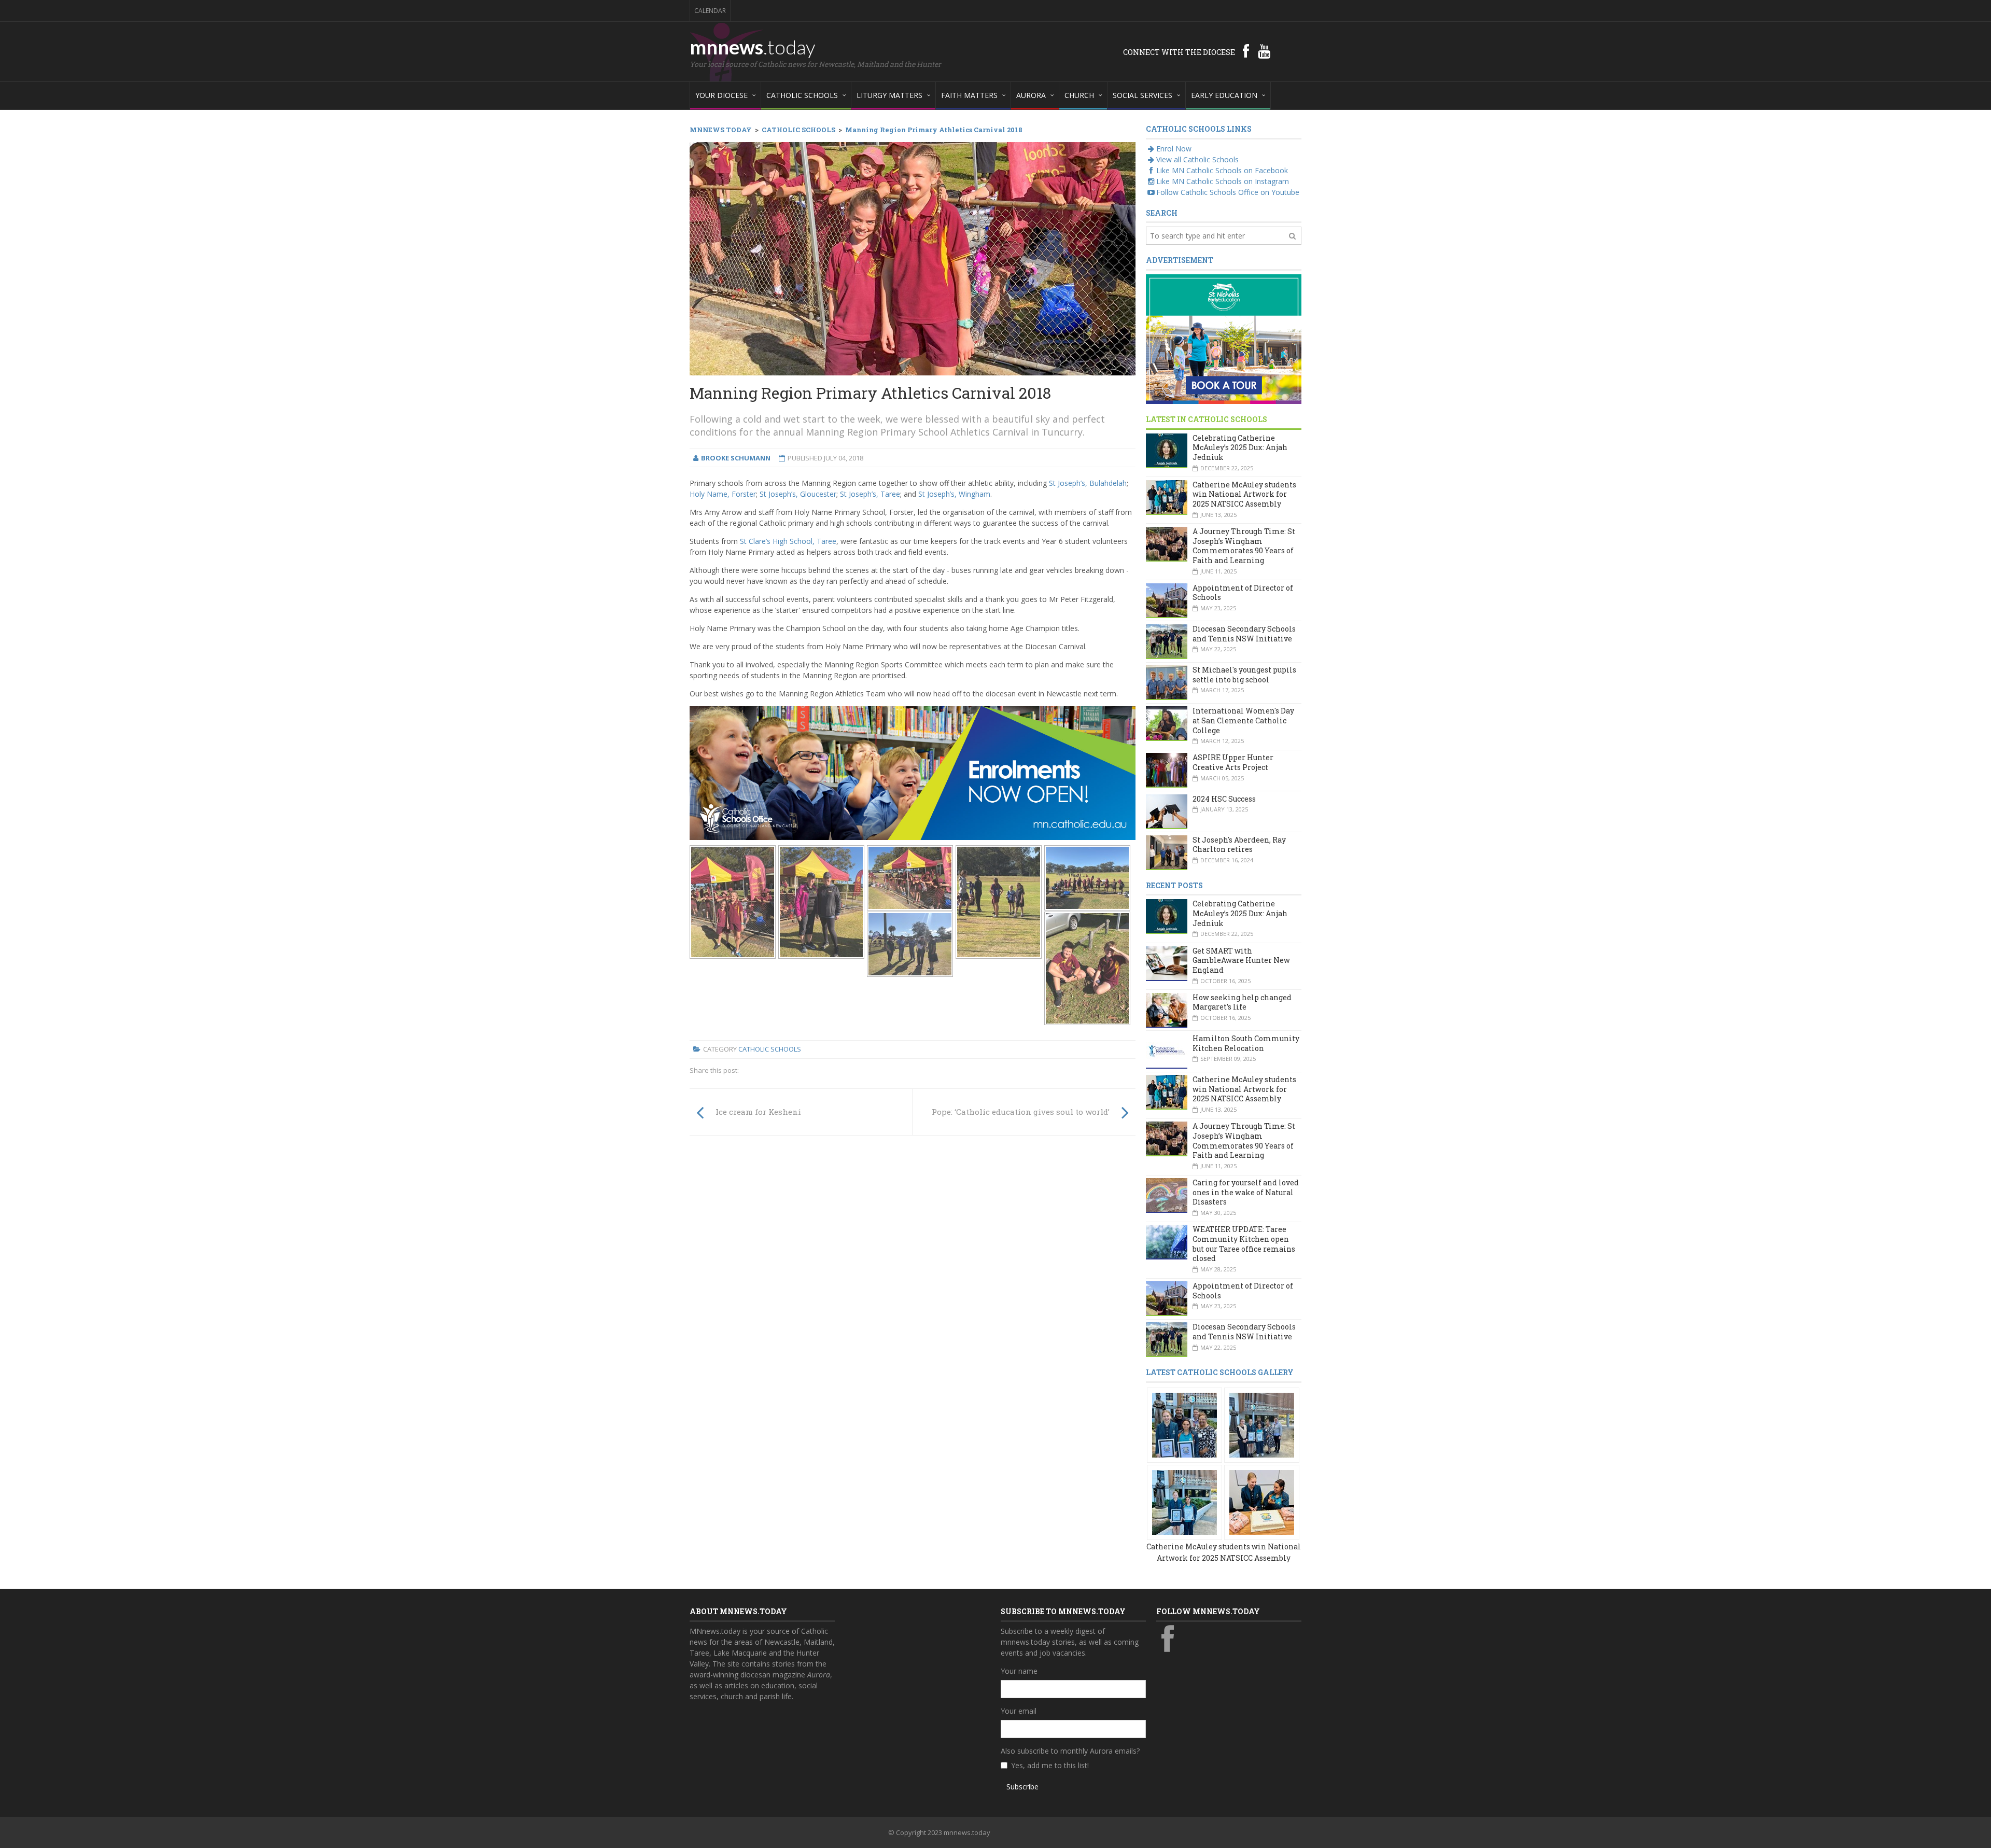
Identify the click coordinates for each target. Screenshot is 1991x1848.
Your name (1019, 1671)
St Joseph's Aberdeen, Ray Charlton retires (1239, 845)
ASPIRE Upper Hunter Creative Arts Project (1233, 762)
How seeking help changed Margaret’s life (1242, 1002)
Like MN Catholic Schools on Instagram (1223, 181)
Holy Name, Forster (723, 494)
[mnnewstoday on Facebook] (1246, 51)
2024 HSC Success (1224, 799)
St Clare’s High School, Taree (788, 541)
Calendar (710, 11)
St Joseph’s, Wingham (954, 494)
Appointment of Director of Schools (1243, 593)
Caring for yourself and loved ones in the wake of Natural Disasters (1246, 1192)
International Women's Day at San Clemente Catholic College (1243, 720)
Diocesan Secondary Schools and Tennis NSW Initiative (1244, 634)
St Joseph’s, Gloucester (798, 494)
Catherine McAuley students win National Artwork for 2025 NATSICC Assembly (1244, 494)
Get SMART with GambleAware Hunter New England (1241, 960)
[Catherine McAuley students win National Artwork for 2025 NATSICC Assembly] (1184, 1424)
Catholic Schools (770, 1049)
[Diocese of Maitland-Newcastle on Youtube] (1264, 51)
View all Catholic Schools (1197, 159)
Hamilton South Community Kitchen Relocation (1246, 1043)
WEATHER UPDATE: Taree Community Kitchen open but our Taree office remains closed (1244, 1244)
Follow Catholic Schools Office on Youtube (1228, 192)
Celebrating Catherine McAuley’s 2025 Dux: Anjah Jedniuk (1240, 447)
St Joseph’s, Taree (870, 494)
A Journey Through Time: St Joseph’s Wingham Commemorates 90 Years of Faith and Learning (1244, 546)
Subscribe (1022, 1787)
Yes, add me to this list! (1050, 1765)
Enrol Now (1174, 149)
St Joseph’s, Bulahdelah (1088, 483)
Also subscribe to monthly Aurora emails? (1070, 1751)
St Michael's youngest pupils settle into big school (1244, 675)
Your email (1019, 1711)
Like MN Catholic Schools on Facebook (1222, 170)
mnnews (753, 47)
